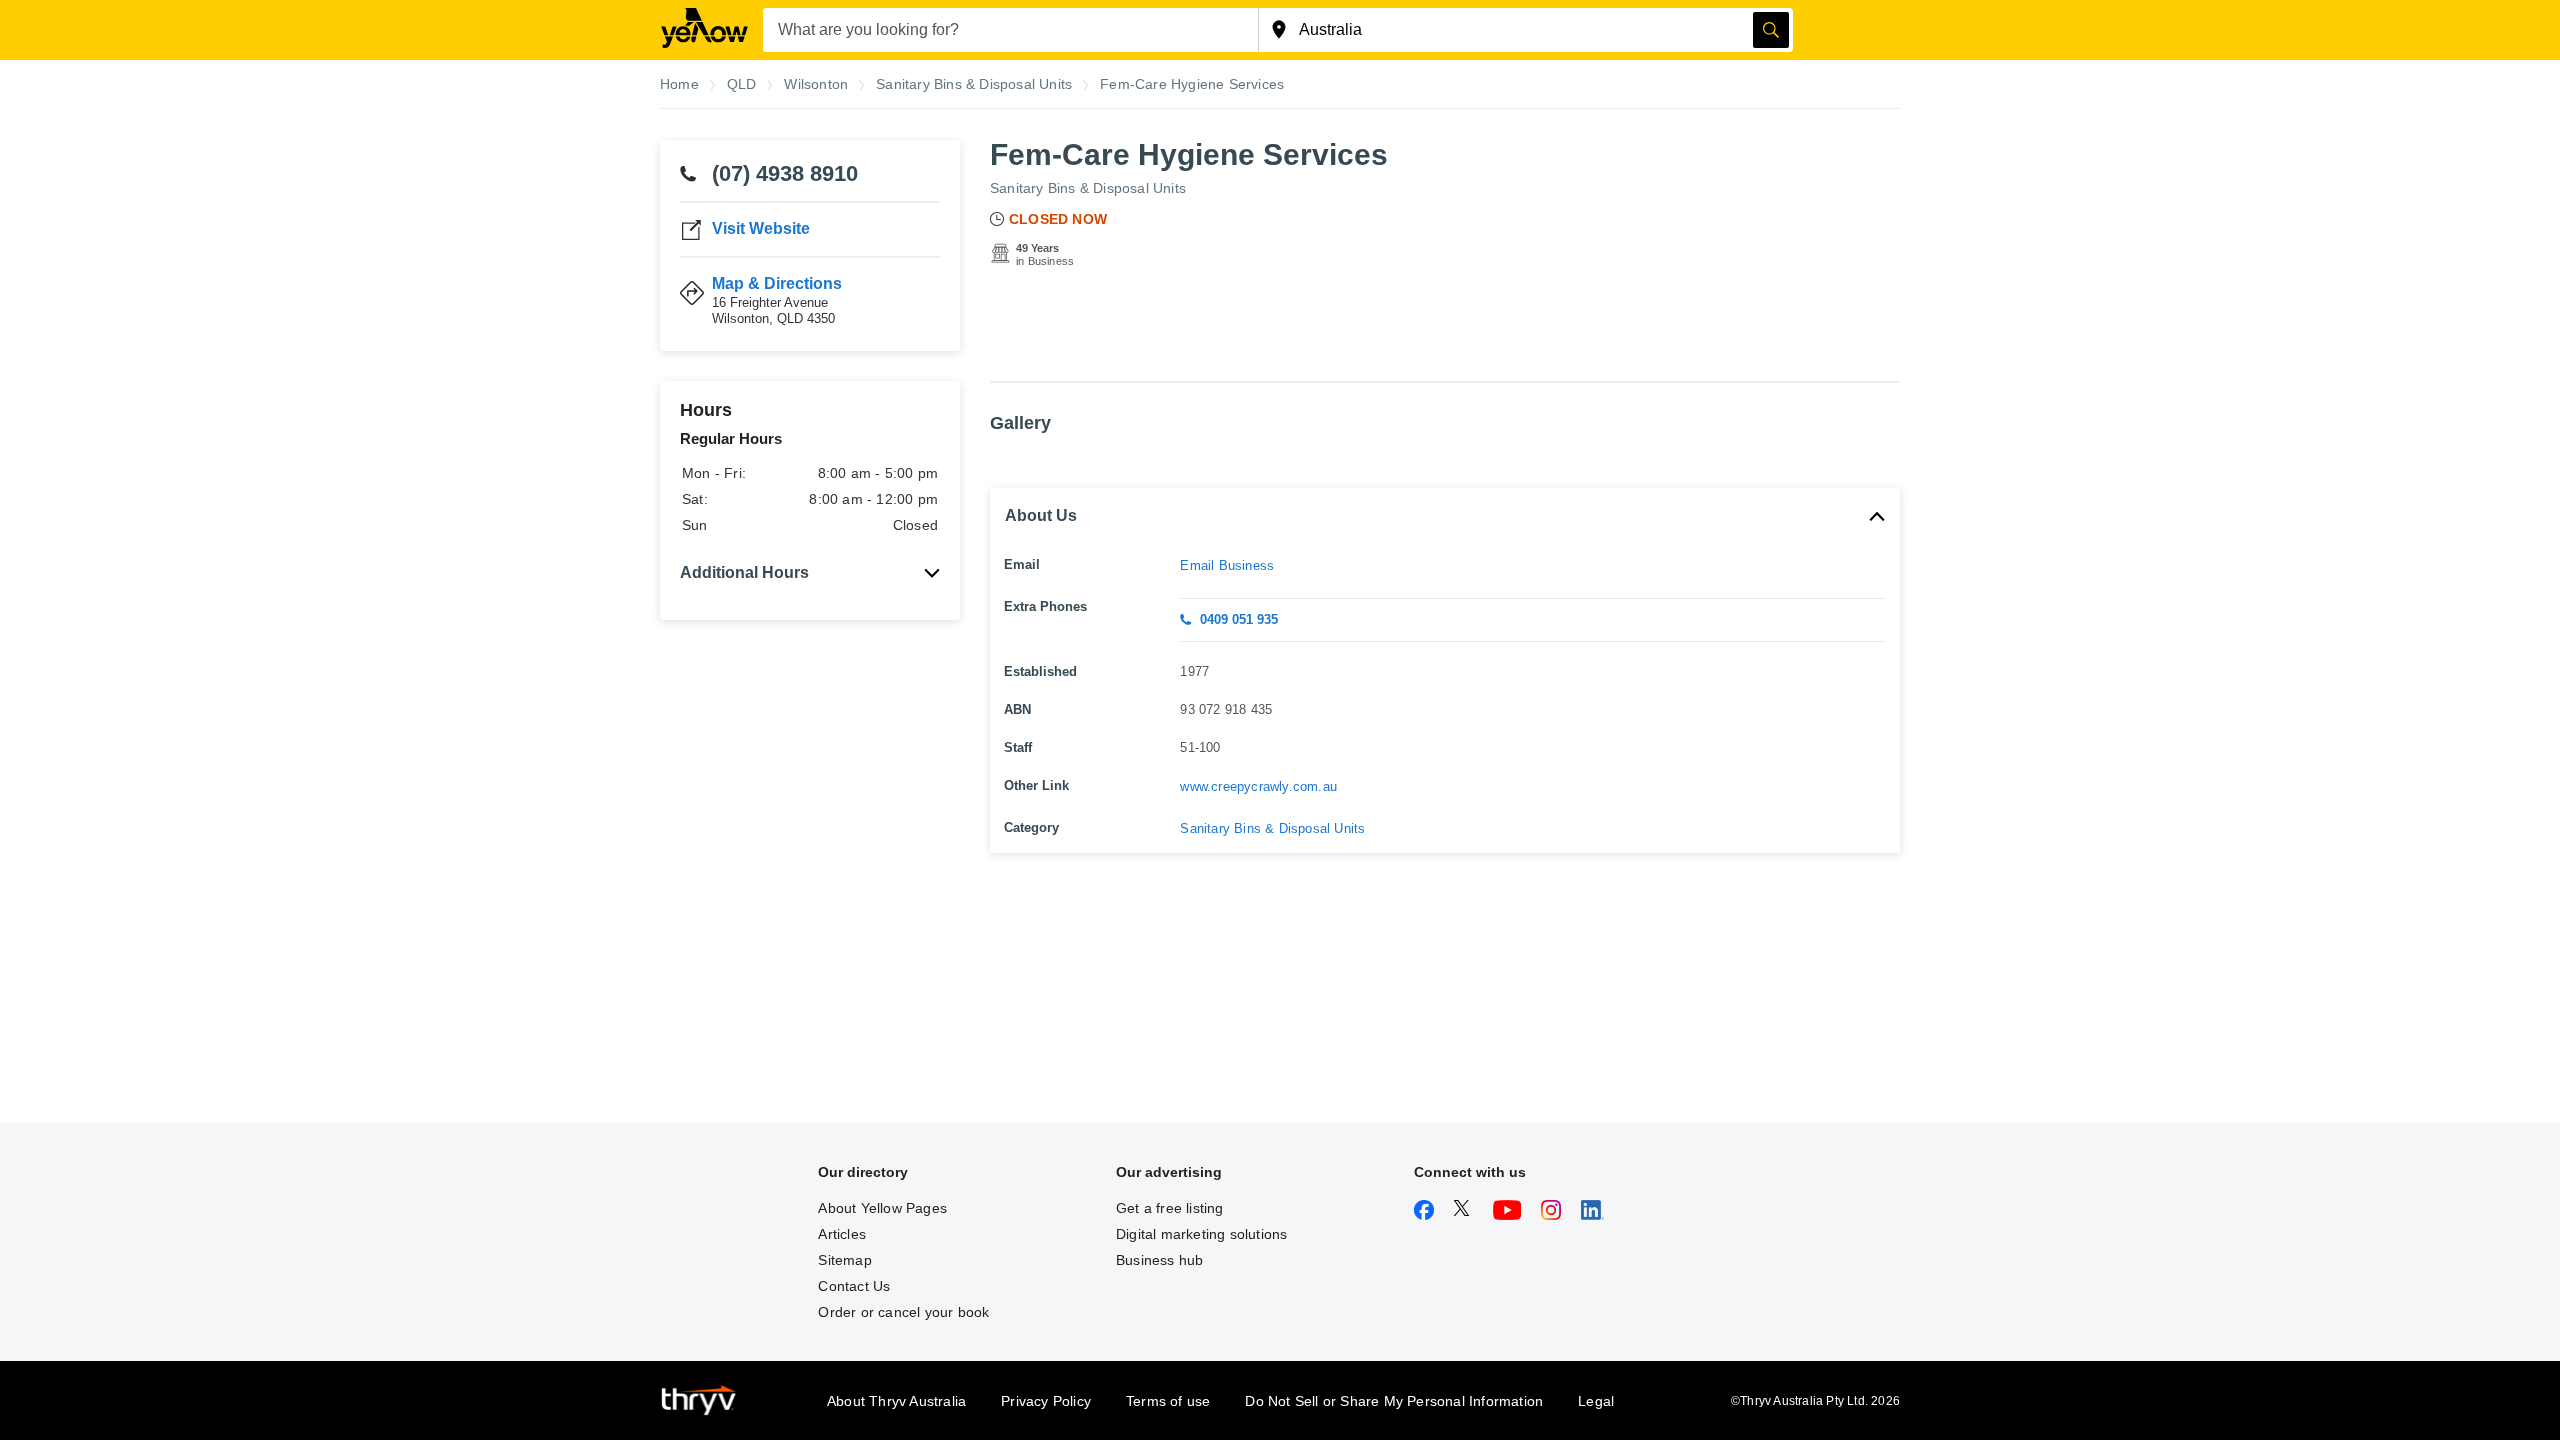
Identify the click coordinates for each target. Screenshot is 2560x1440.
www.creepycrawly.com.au (1258, 786)
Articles (842, 1234)
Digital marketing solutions (1201, 1234)
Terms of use (1168, 1401)
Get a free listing (1170, 1208)
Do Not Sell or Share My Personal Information (1394, 1401)
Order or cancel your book (903, 1312)
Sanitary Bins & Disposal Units (1088, 188)
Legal (1596, 1401)
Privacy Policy (1046, 1401)
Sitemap (844, 1260)
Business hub (1159, 1260)
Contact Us (854, 1286)
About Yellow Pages (882, 1208)
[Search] (1771, 30)
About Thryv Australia (896, 1401)
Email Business (1227, 565)
